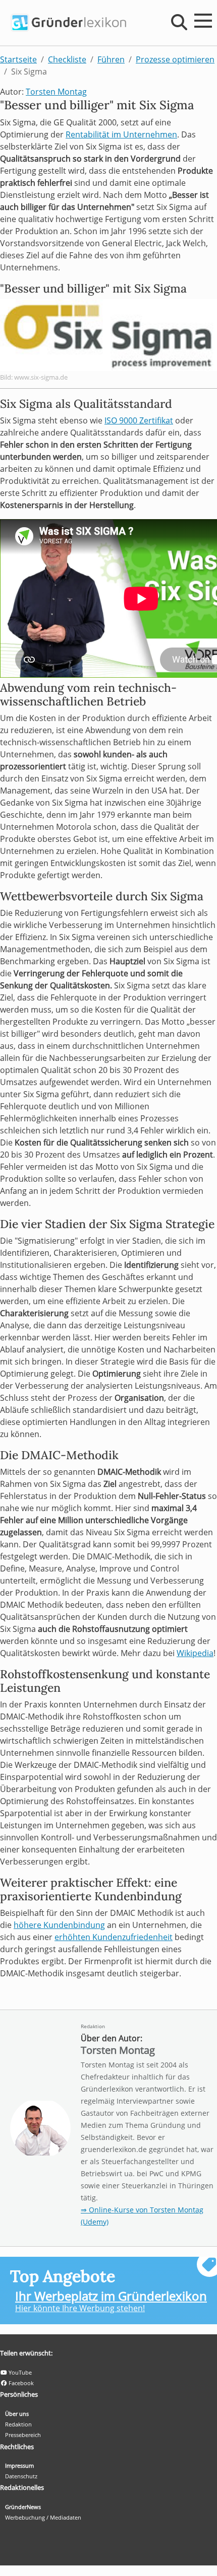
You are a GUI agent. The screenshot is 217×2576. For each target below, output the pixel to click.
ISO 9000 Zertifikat (139, 420)
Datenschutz (21, 2476)
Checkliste (67, 59)
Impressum (19, 2465)
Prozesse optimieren (175, 59)
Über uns (17, 2414)
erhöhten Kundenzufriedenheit (114, 1937)
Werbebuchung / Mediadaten (43, 2517)
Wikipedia (195, 1653)
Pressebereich (23, 2435)
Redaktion (93, 2026)
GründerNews (23, 2507)
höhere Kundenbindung (59, 1925)
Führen (111, 59)
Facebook (20, 2383)
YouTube (19, 2372)
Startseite (18, 59)
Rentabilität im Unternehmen (121, 134)
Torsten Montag (56, 92)
